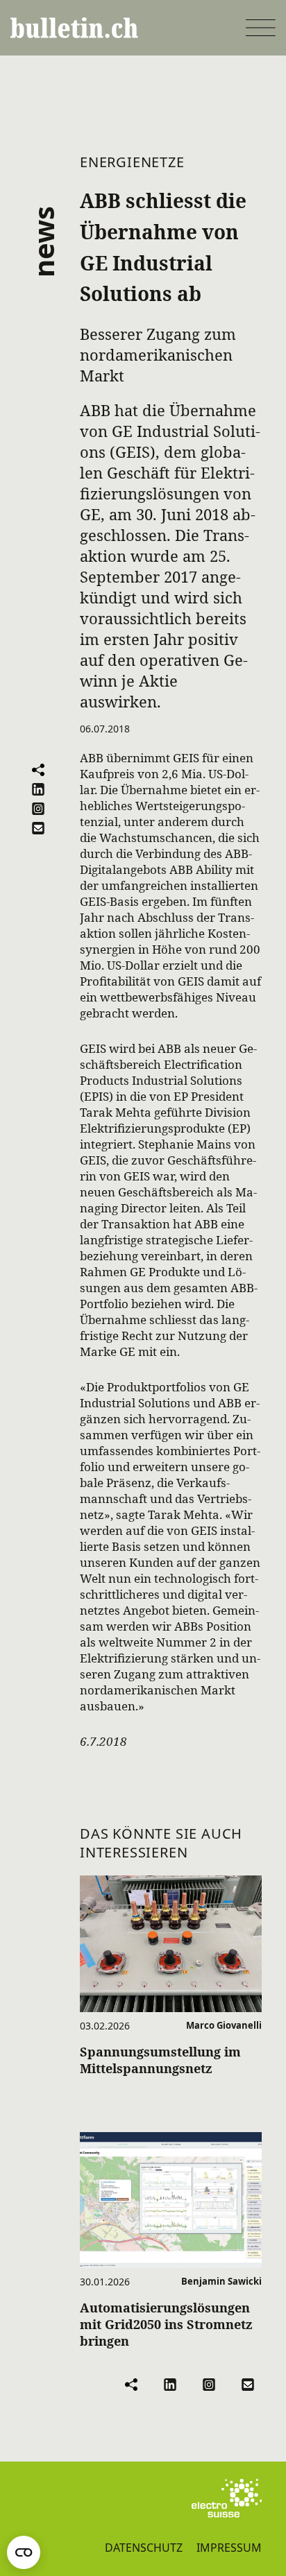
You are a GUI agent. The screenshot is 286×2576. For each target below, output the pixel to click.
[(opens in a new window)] (227, 2498)
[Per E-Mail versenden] (38, 828)
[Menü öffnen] (261, 28)
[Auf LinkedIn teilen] (38, 789)
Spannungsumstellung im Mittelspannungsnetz (160, 2060)
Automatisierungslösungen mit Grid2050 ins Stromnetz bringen (166, 2324)
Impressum (229, 2548)
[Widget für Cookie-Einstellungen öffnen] (24, 2552)
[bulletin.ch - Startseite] (74, 28)
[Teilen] (38, 770)
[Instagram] (38, 809)
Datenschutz (144, 2548)
